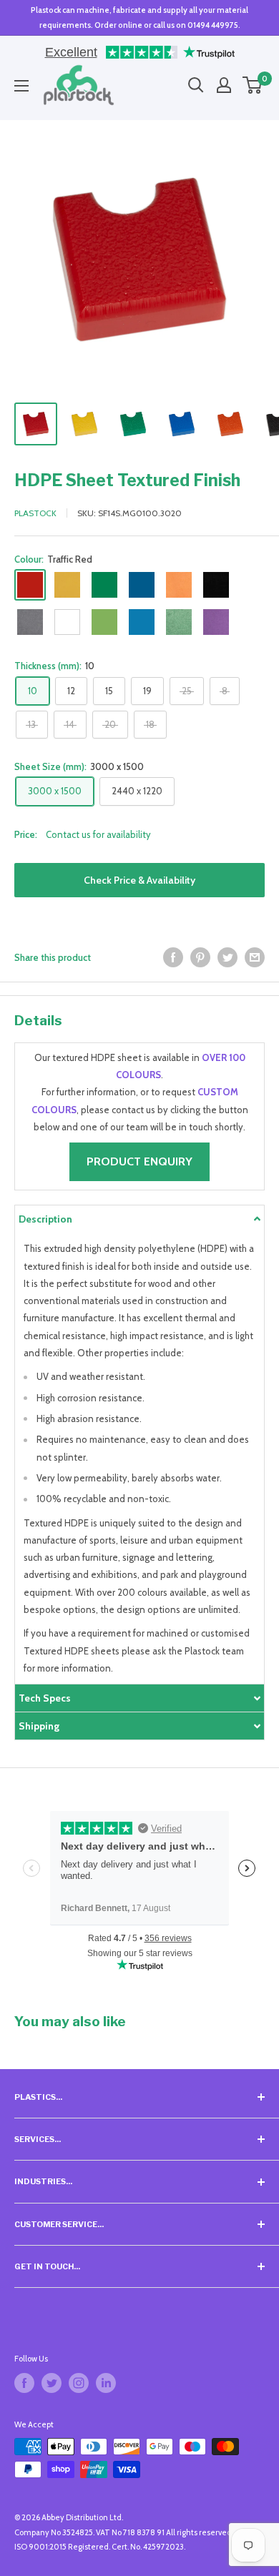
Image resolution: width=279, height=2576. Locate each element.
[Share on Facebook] (173, 957)
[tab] (139, 1219)
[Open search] (196, 85)
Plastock (35, 513)
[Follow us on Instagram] (79, 2383)
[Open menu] (21, 86)
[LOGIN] (224, 85)
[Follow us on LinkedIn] (106, 2383)
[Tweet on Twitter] (227, 957)
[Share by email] (255, 957)
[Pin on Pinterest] (200, 957)
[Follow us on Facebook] (24, 2383)
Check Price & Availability (139, 880)
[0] (253, 85)
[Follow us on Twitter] (52, 2383)
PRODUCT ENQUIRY (139, 1161)
